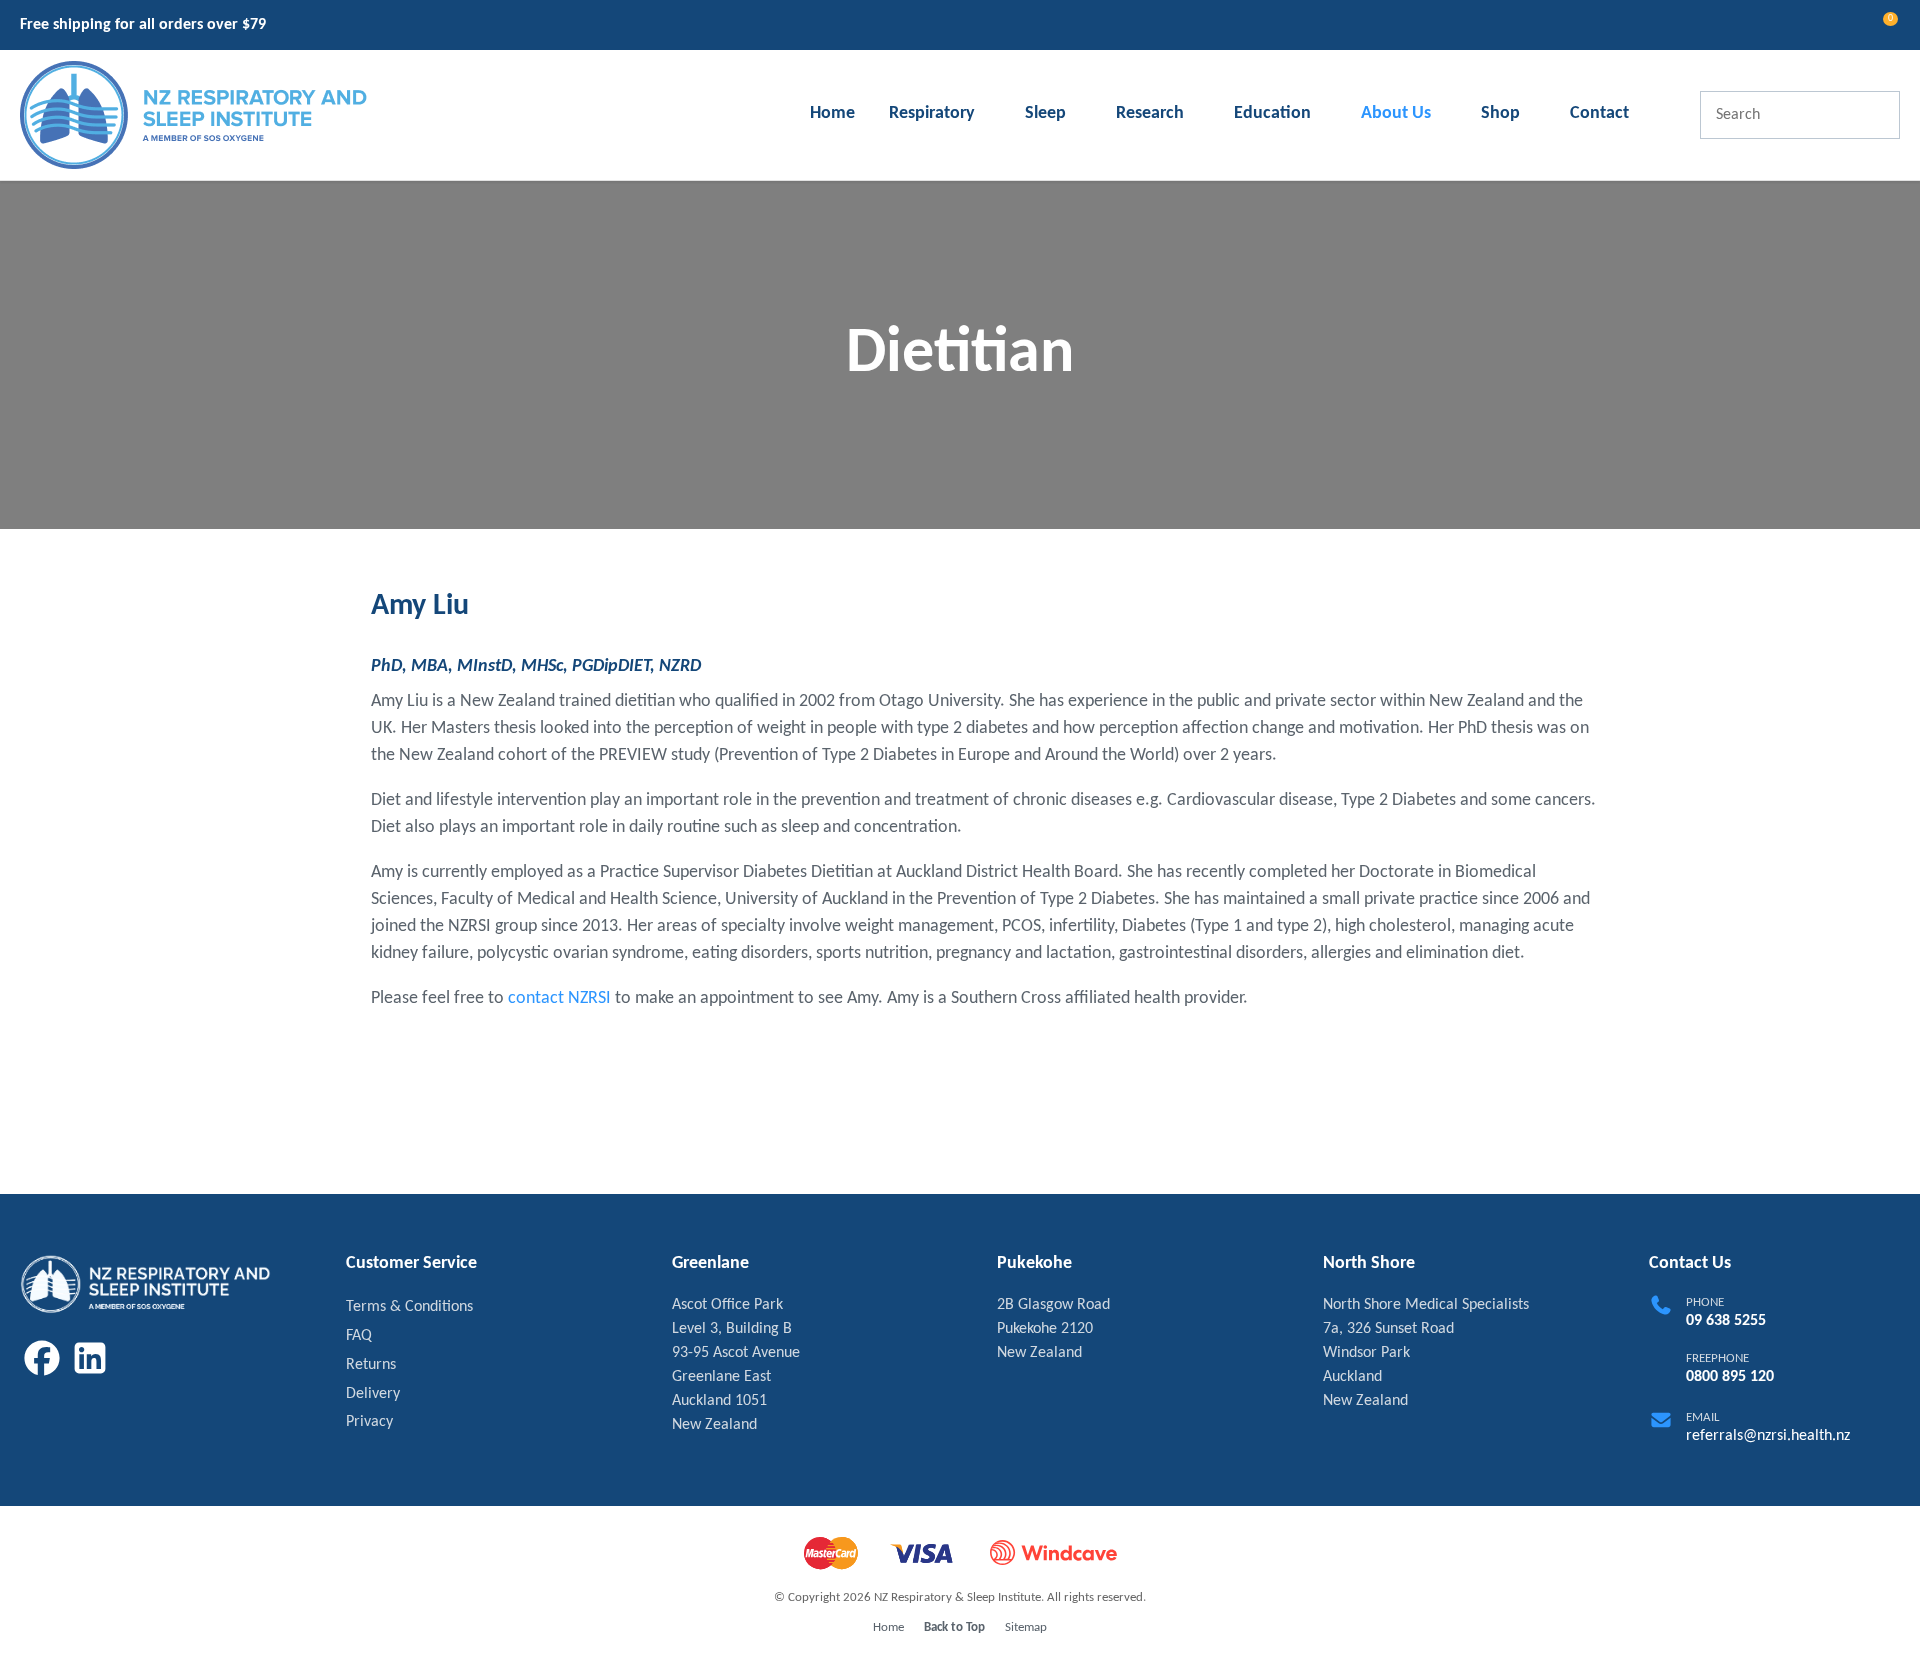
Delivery (373, 1394)
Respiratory (932, 113)
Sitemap (1026, 1627)
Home (832, 113)
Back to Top (954, 1627)
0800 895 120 (1730, 1377)
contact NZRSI (559, 998)
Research (1150, 113)
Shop (1500, 113)
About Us (1396, 113)
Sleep (1045, 113)
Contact (1599, 113)
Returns (371, 1365)
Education (1272, 113)
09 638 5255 (1726, 1321)
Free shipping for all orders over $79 (143, 25)
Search (1876, 115)
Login (1804, 25)
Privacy (369, 1422)
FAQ (359, 1336)
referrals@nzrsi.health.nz (1768, 1436)
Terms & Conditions (409, 1307)
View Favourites (1841, 27)
